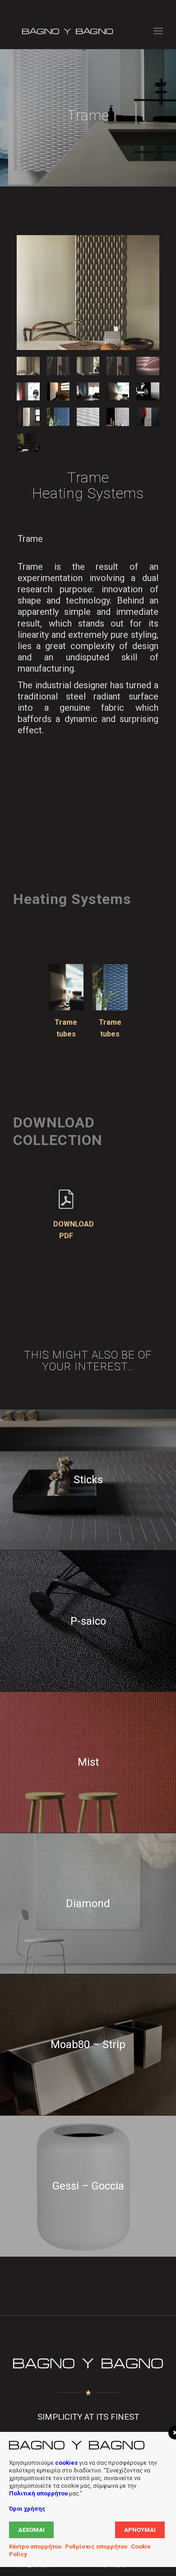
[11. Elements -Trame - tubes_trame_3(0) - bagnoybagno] (28, 417)
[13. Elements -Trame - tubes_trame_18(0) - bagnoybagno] (88, 417)
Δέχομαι (31, 2530)
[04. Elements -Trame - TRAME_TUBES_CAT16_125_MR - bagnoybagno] (118, 366)
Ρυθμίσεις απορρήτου (96, 2546)
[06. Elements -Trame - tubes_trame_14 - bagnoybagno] (28, 392)
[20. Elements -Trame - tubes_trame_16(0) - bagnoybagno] (148, 417)
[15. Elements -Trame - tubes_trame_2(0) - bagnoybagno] (118, 417)
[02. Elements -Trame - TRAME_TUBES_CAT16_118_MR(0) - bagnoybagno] (88, 366)
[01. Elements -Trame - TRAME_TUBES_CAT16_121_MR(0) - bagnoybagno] (88, 293)
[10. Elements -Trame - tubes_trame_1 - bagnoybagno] (148, 392)
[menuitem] (158, 31)
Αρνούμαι (140, 2530)
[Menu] (158, 31)
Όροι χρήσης (27, 2509)
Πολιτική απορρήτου (38, 2493)
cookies (66, 2463)
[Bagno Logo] (73, 31)
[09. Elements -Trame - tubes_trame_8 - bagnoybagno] (118, 392)
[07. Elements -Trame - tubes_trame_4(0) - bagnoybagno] (58, 392)
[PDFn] (66, 1199)
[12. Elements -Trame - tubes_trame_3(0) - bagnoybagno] (58, 417)
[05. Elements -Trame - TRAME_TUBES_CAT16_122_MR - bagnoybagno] (148, 366)
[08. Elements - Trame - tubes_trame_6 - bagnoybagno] (88, 392)
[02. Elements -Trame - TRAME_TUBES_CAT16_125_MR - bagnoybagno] (58, 366)
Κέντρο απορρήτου (35, 2546)
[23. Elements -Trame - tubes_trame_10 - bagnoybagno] (28, 443)
